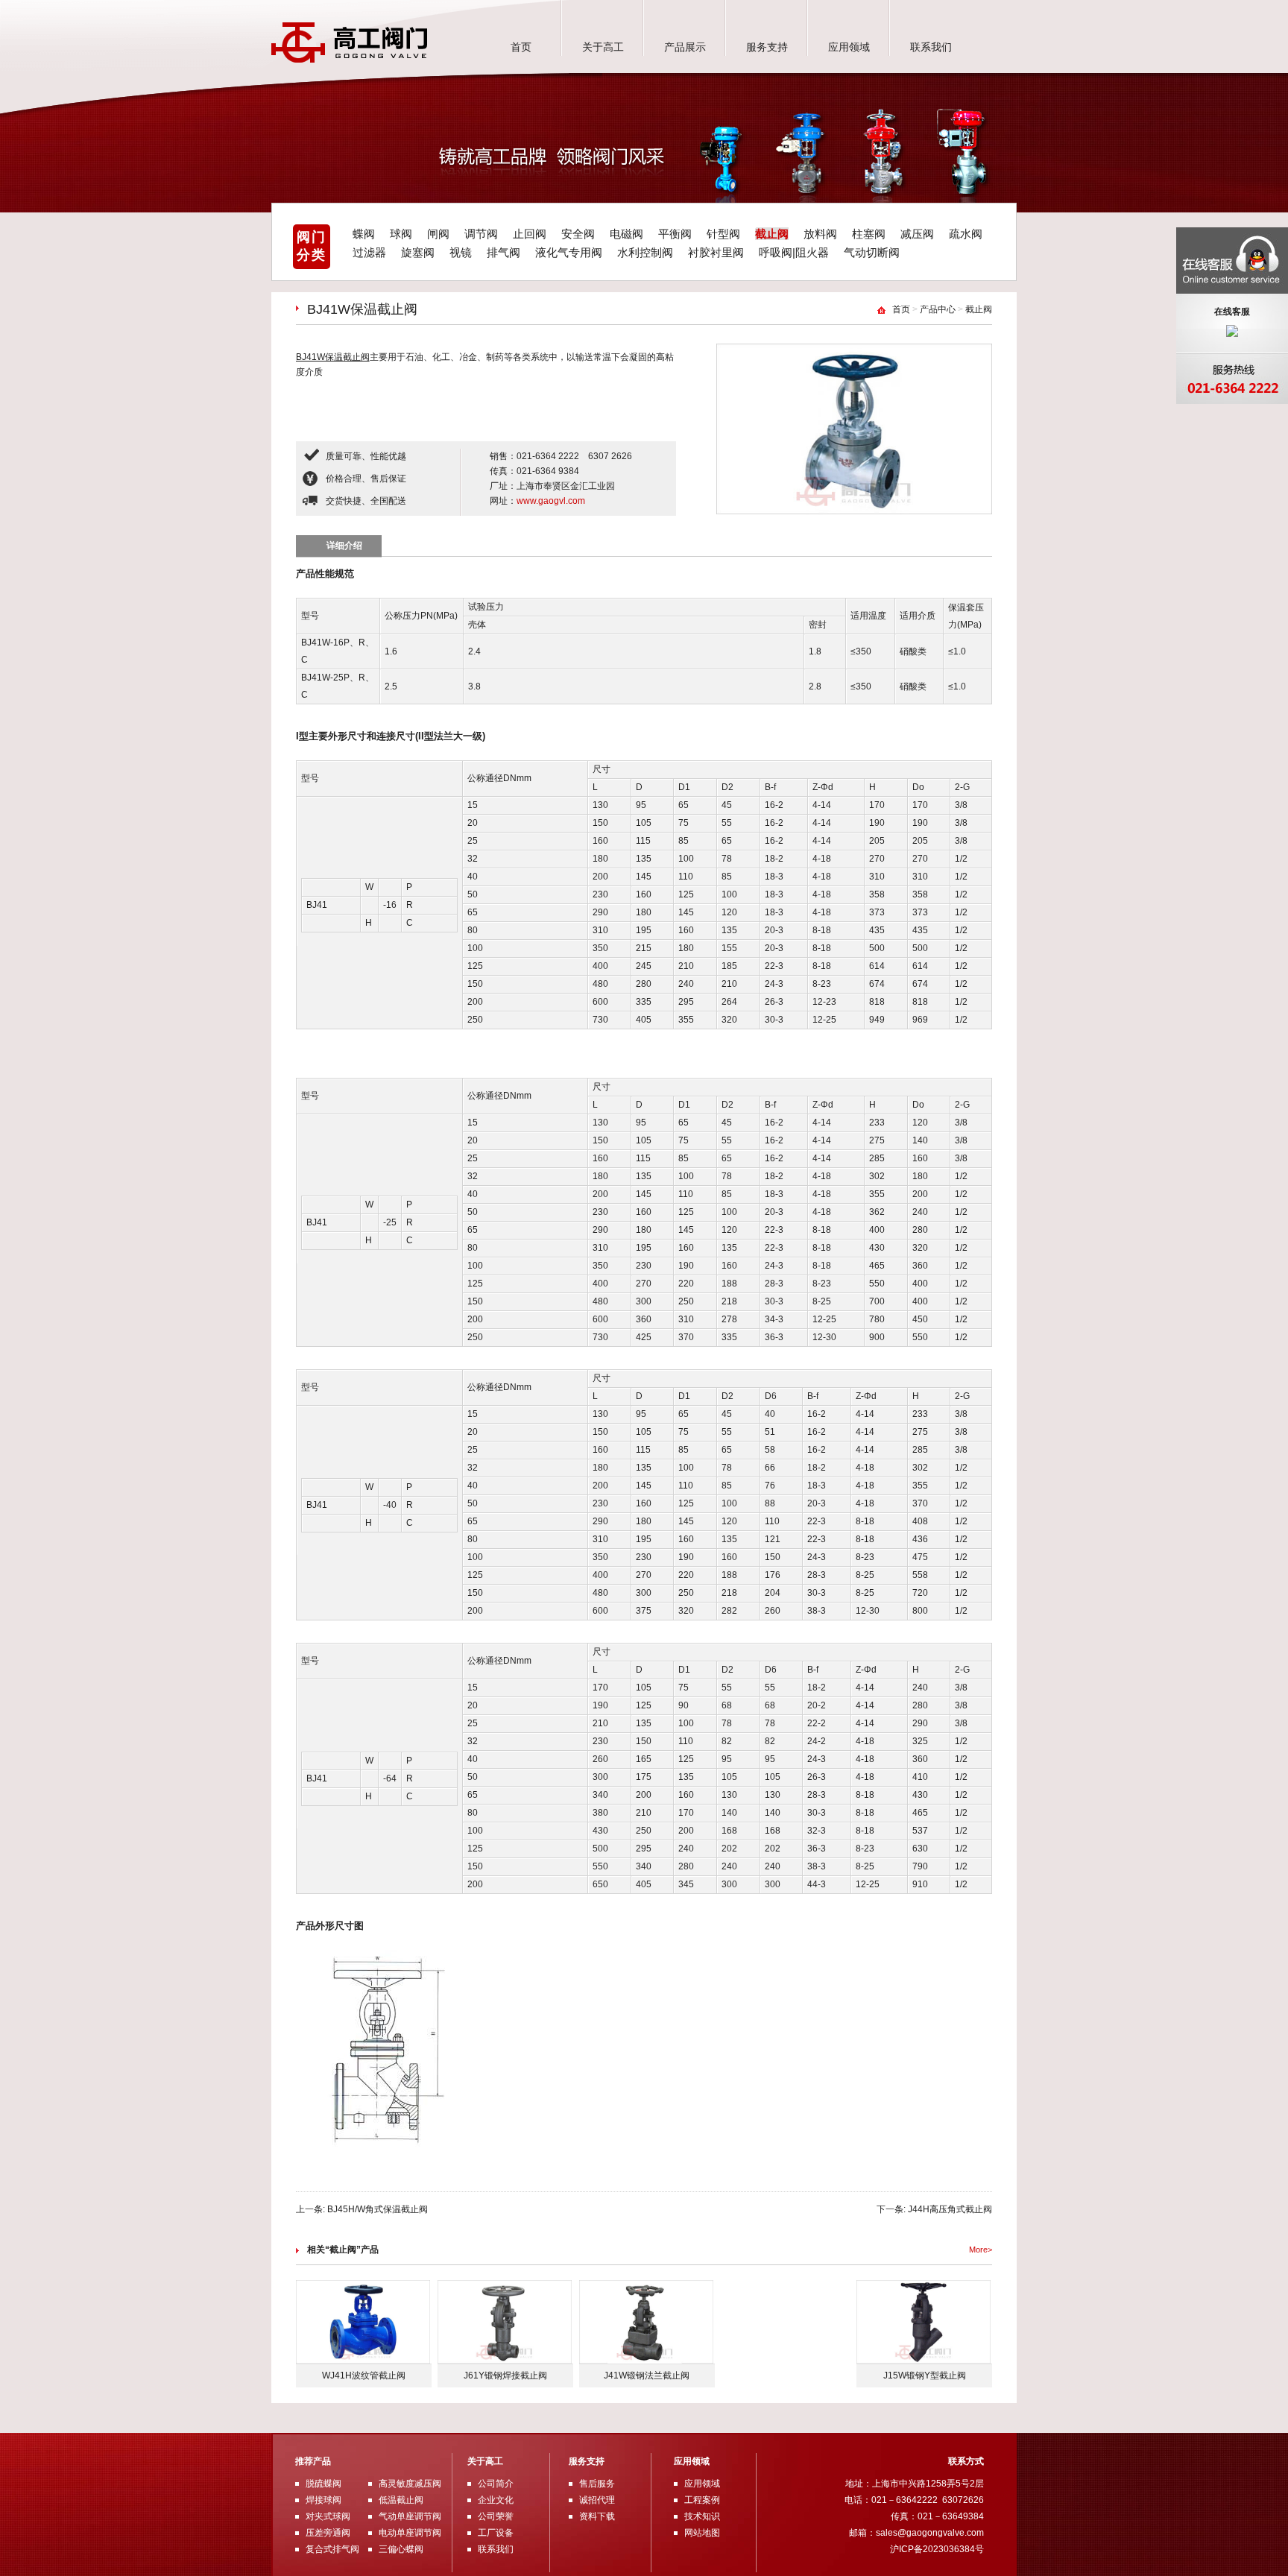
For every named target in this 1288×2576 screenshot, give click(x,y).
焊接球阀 (323, 2500)
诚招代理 (597, 2500)
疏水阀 (966, 234)
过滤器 (369, 252)
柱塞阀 (869, 234)
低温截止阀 (401, 2500)
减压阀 (917, 234)
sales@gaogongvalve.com (930, 2533)
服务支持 (767, 47)
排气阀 (503, 252)
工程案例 (702, 2500)
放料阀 (820, 234)
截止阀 (772, 234)
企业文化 (496, 2500)
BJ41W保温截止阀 (333, 357)
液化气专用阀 (569, 252)
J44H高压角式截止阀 (950, 2209)
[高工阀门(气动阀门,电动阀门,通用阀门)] (350, 60)
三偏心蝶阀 (401, 2549)
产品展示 (685, 47)
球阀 (401, 234)
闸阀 (438, 234)
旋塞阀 (418, 252)
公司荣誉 (496, 2516)
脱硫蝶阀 (323, 2484)
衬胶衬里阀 (716, 252)
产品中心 (938, 309)
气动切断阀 (872, 252)
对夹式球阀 (328, 2516)
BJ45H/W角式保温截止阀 (378, 2209)
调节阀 (481, 234)
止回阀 (530, 234)
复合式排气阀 (332, 2549)
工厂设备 (496, 2533)
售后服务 (597, 2484)
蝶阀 (364, 234)
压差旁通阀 (328, 2533)
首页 (521, 47)
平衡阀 (675, 234)
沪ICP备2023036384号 (937, 2549)
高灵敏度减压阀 (410, 2484)
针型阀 (723, 234)
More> (981, 2250)
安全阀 (578, 234)
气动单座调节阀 (410, 2516)
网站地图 (702, 2533)
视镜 (461, 252)
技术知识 (702, 2516)
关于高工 (603, 47)
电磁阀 (626, 234)
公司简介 (496, 2484)
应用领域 (849, 47)
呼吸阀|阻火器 (794, 252)
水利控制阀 (645, 252)
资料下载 (597, 2516)
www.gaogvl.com (551, 501)
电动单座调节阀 (410, 2533)
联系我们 (931, 47)
